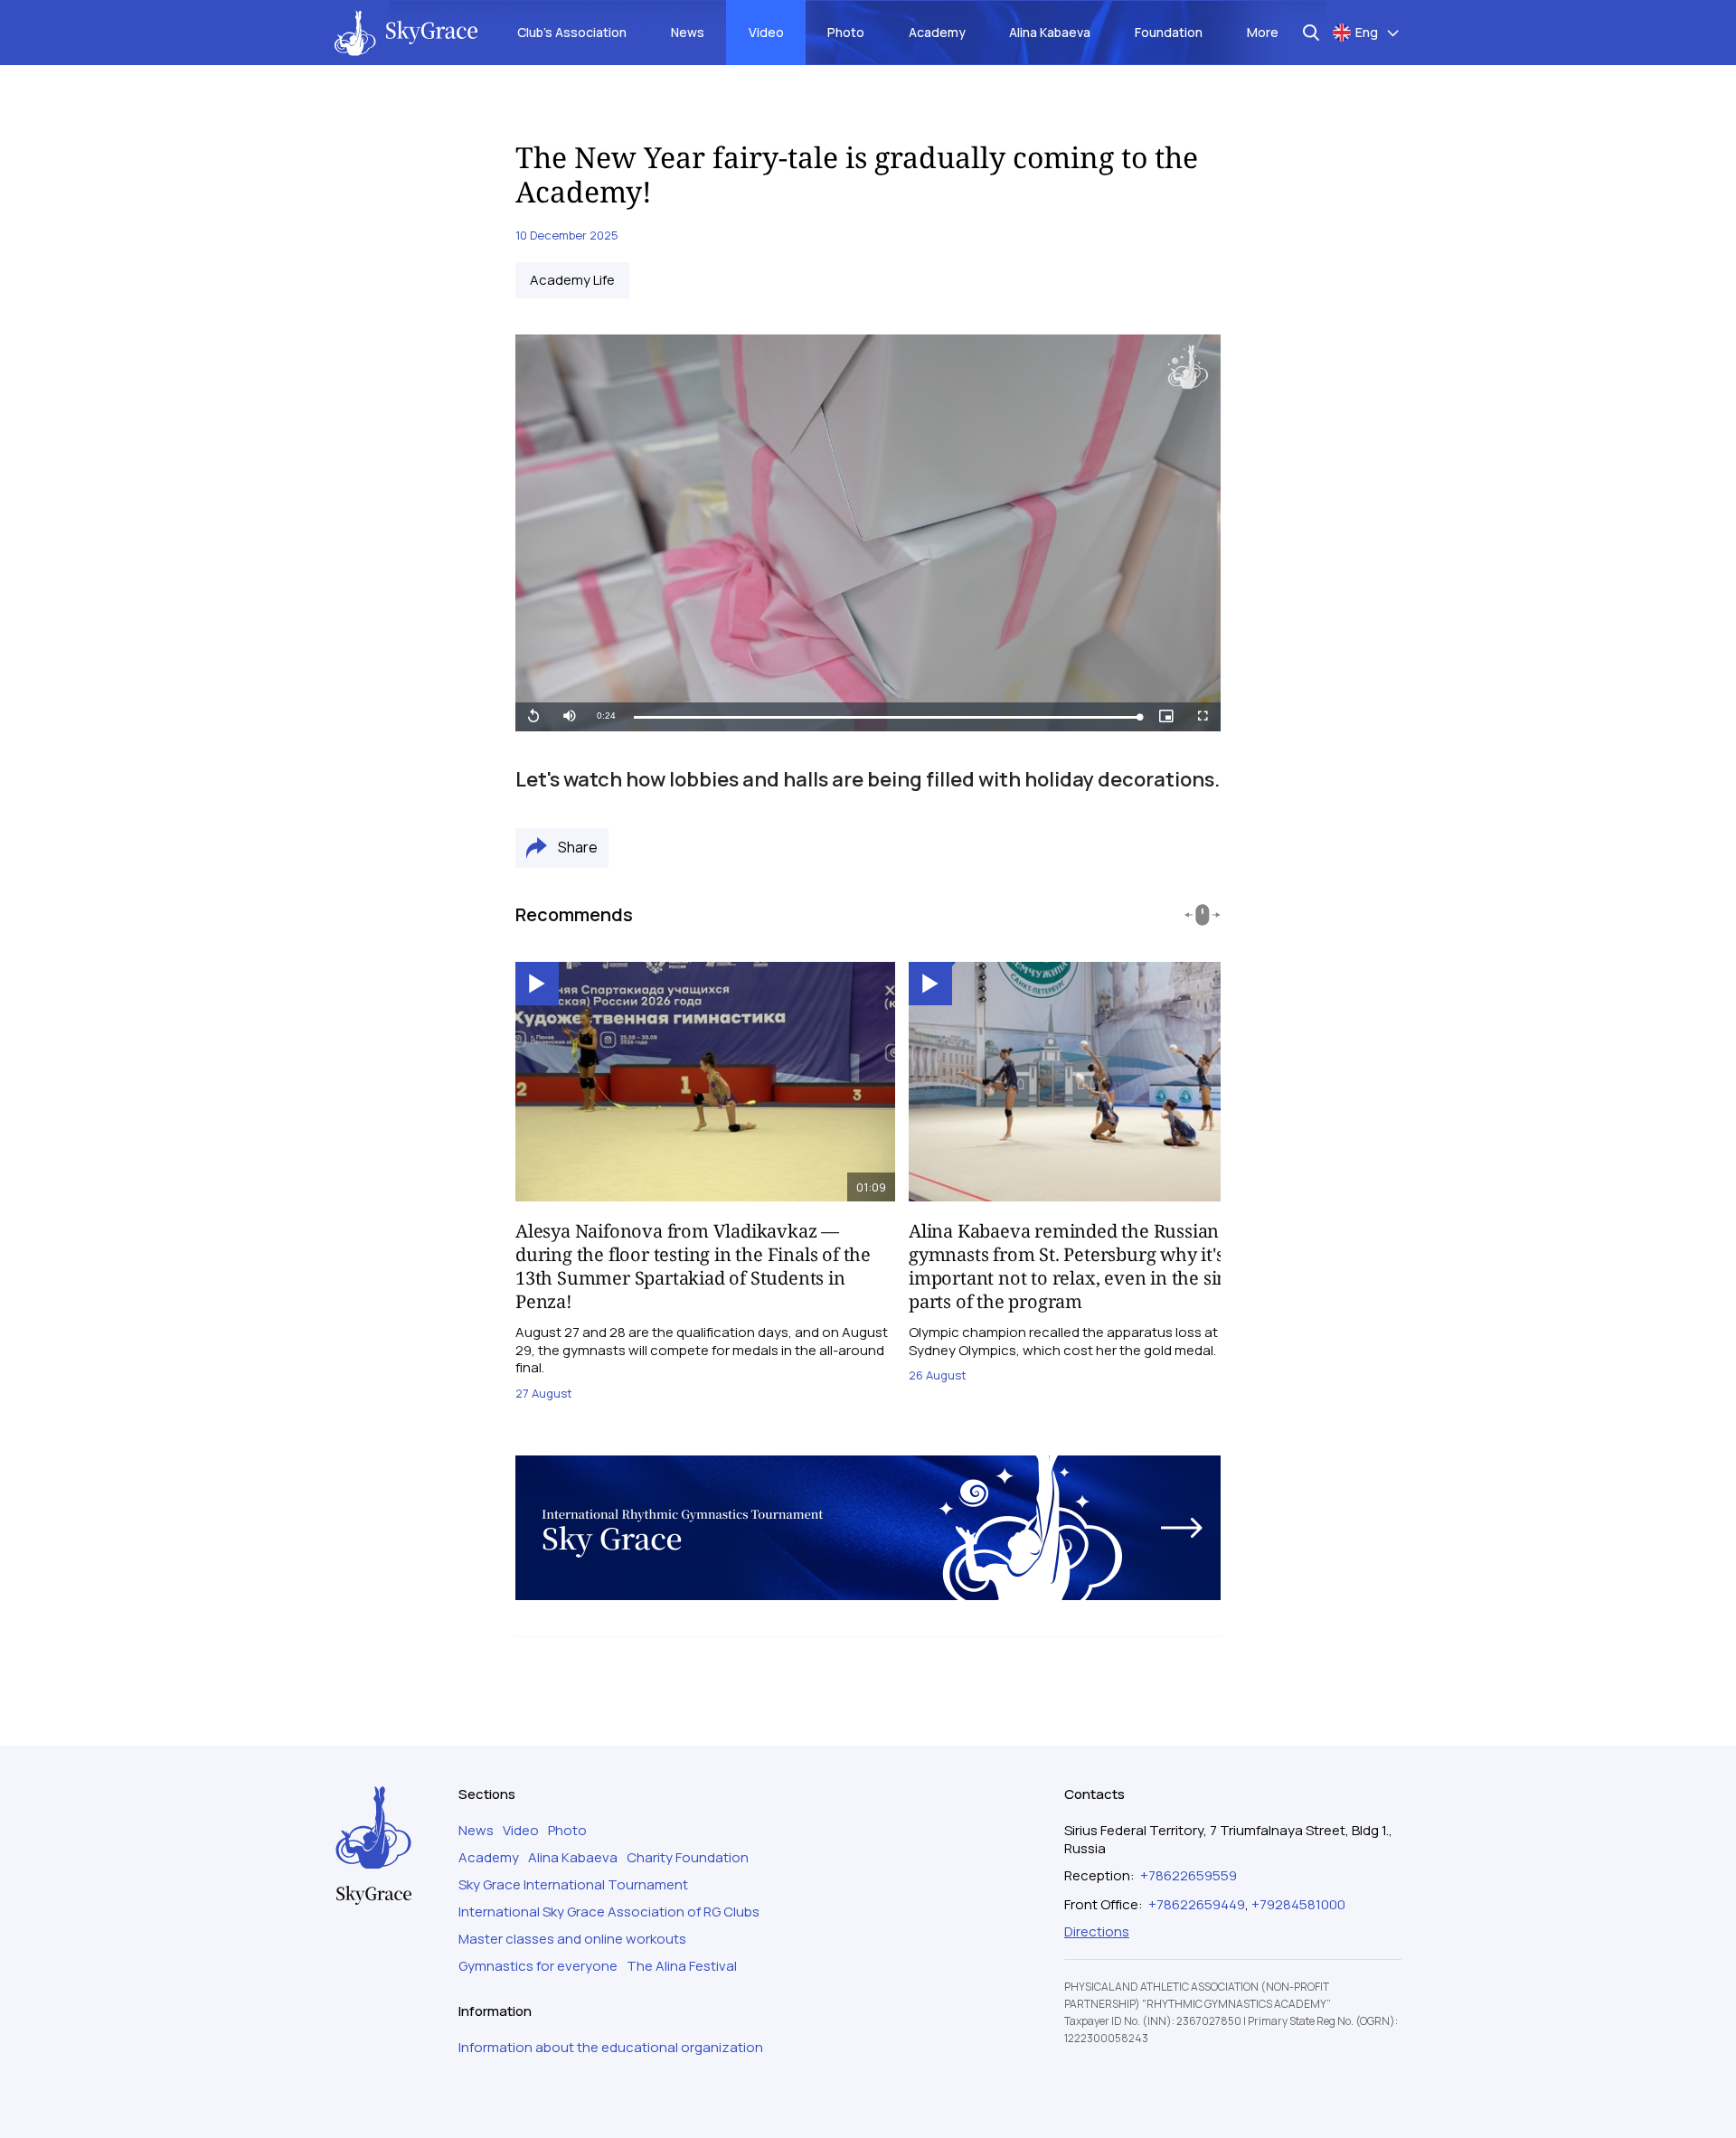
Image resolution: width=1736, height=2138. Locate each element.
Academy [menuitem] (937, 32)
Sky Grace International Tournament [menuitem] (573, 1885)
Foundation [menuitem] (1169, 32)
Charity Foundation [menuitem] (688, 1858)
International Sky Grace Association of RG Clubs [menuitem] (609, 1912)
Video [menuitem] (766, 32)
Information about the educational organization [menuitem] (611, 2048)
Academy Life (572, 280)
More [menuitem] (1263, 32)
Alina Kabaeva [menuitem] (1050, 32)
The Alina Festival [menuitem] (682, 1966)
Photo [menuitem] (846, 32)
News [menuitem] (688, 32)
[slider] (887, 717)
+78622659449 (1197, 1904)
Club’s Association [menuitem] (572, 32)
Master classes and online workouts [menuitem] (572, 1939)
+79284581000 (1298, 1904)
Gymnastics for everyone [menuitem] (538, 1966)
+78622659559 (1189, 1875)
